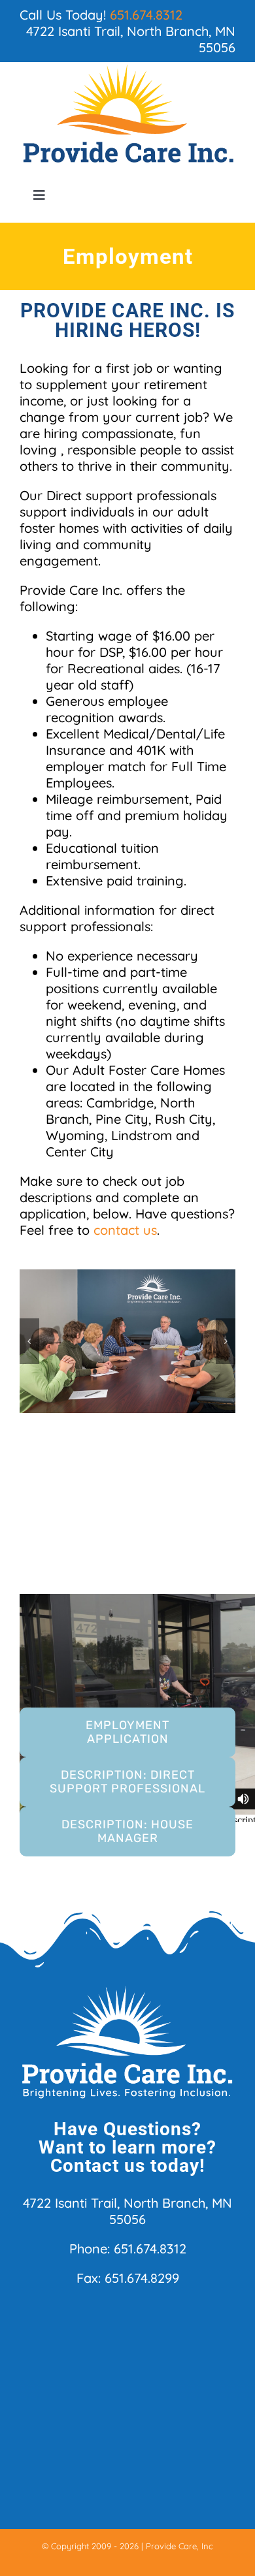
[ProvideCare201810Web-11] (127, 1341)
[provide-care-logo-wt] (127, 1990)
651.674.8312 (146, 15)
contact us (125, 1230)
